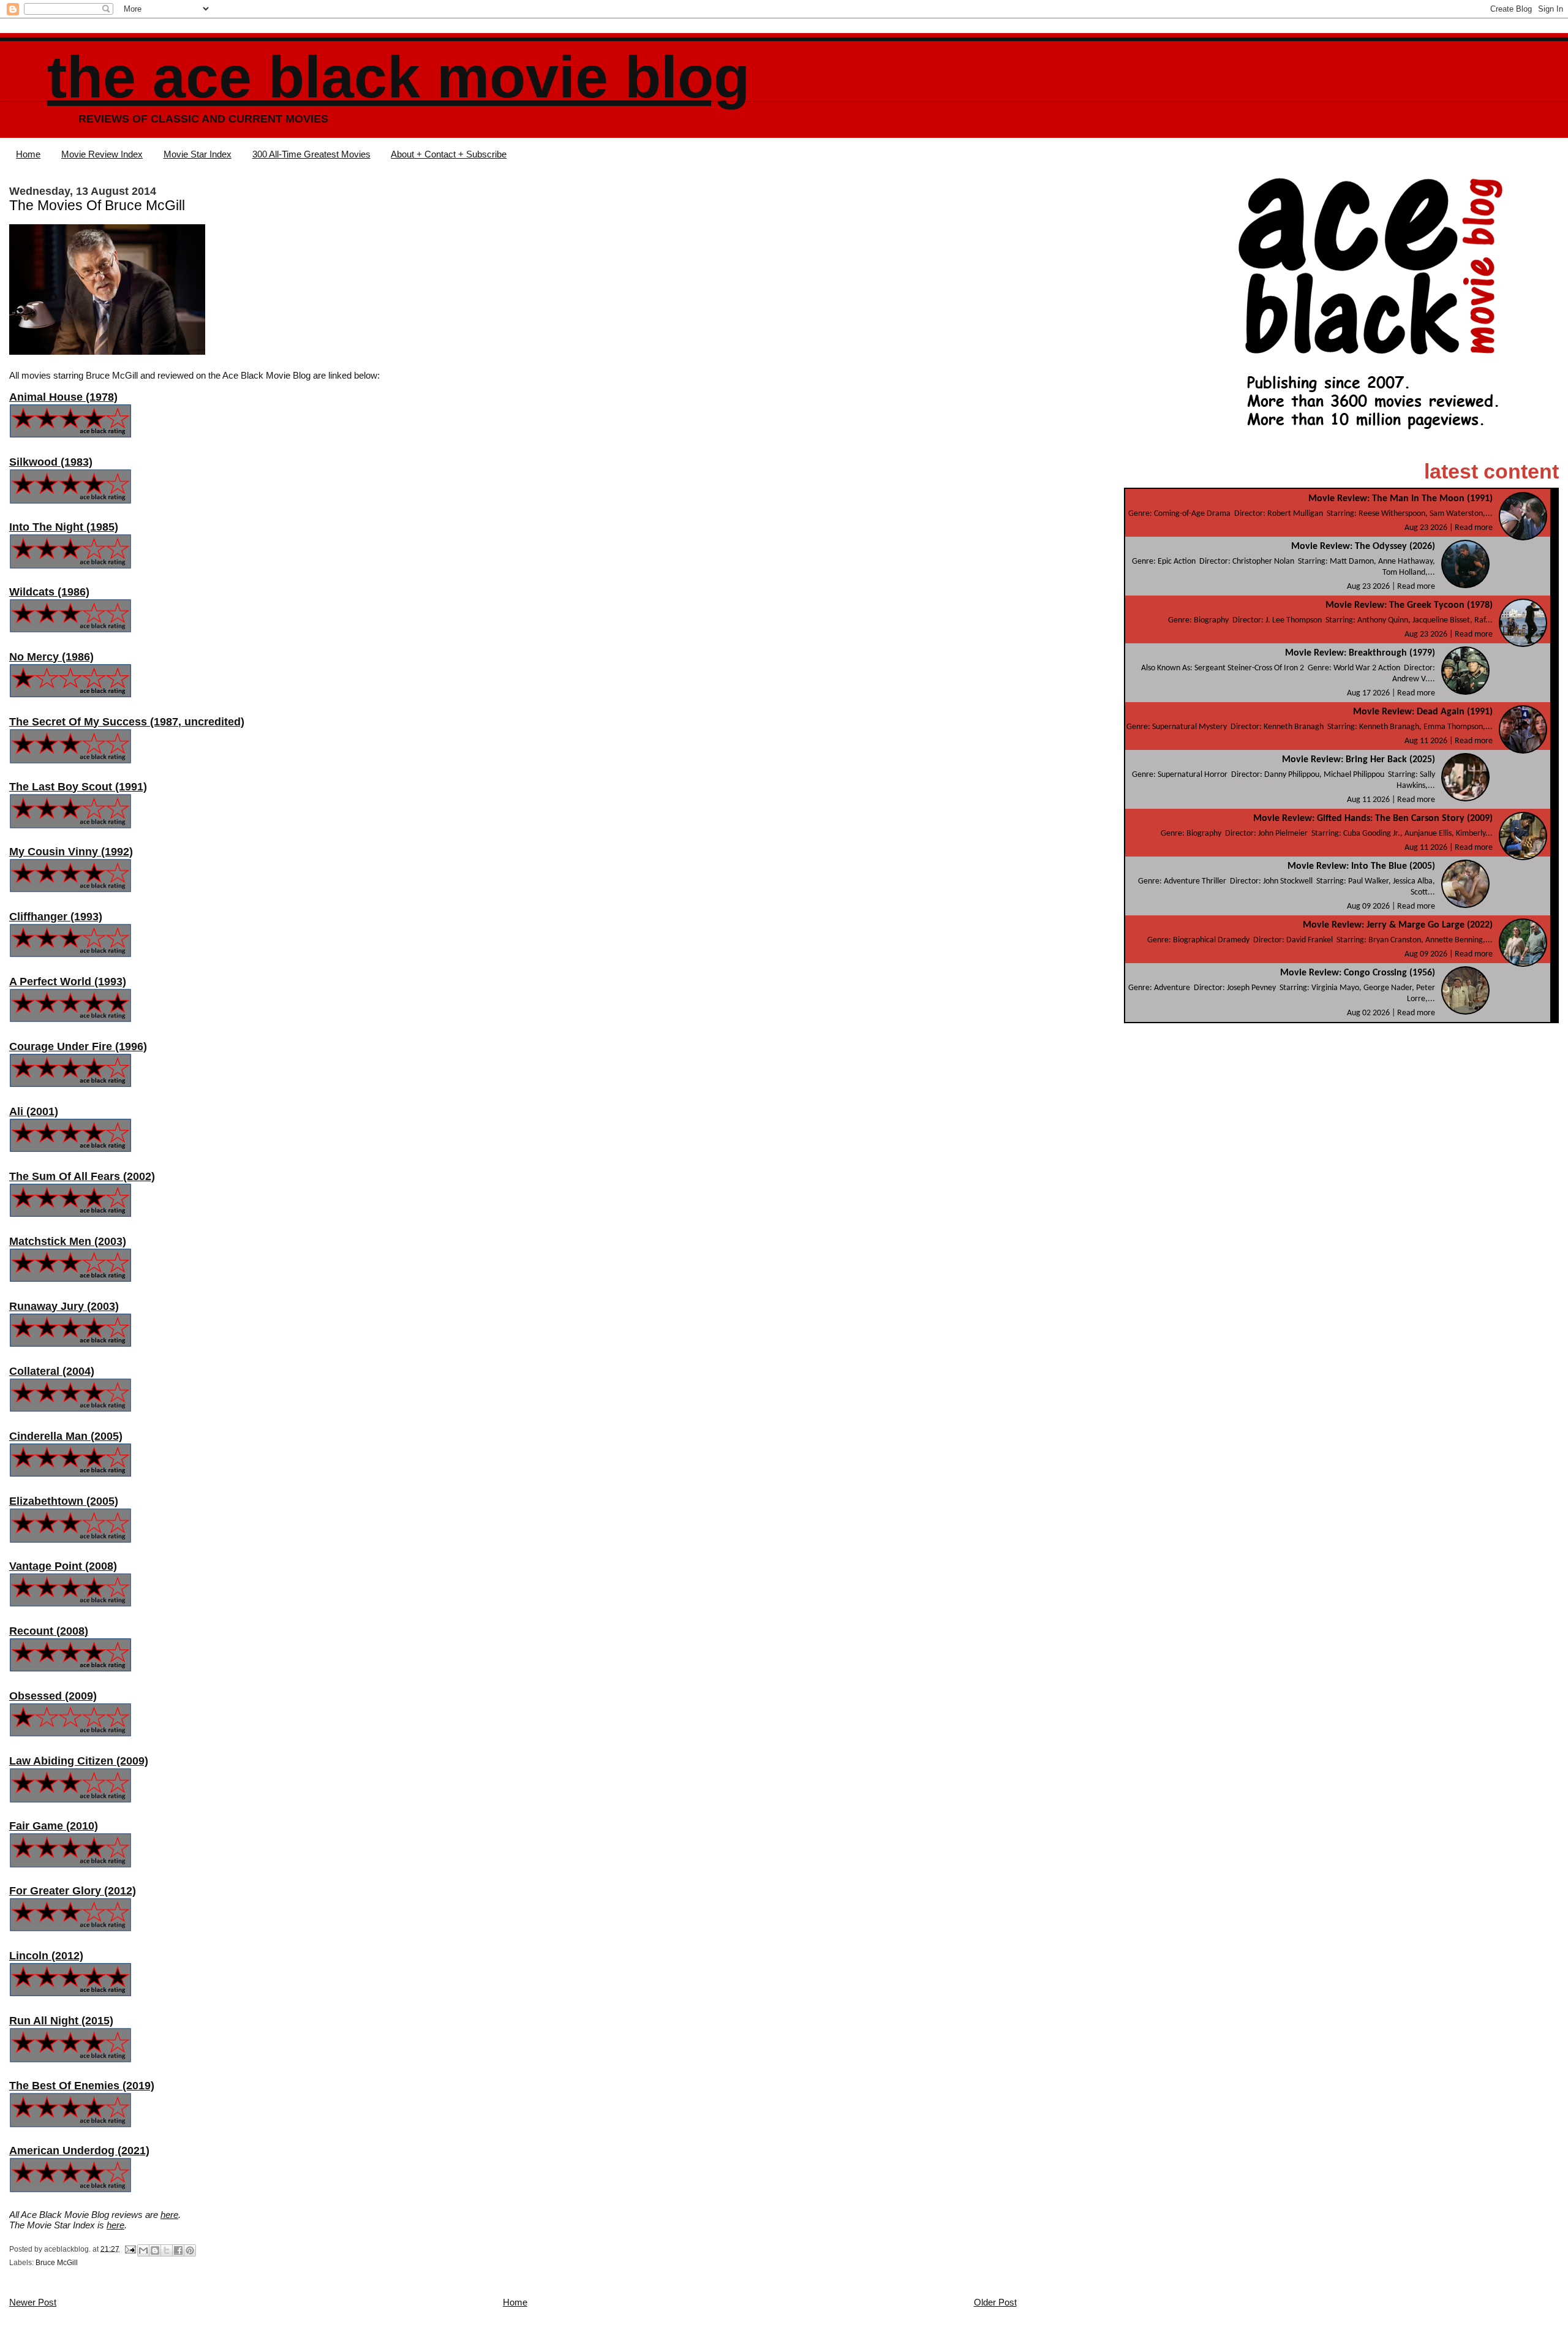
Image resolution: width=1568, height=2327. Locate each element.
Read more (1474, 528)
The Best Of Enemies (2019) (82, 2086)
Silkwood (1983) (51, 462)
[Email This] (143, 2250)
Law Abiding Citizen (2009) (79, 1761)
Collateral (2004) (52, 1371)
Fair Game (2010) (54, 1826)
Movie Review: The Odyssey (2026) (1363, 547)
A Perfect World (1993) (68, 982)
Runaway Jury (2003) (64, 1306)
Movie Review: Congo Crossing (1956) (1358, 973)
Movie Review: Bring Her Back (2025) (1359, 760)
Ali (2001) (34, 1111)
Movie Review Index (102, 154)
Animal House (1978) (63, 397)
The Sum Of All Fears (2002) (82, 1176)
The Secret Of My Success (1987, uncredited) (127, 722)
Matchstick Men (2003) (68, 1241)
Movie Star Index (198, 154)
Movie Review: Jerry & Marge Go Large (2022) (1398, 925)
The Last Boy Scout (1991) (78, 787)
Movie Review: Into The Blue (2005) (1361, 866)
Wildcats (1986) (49, 592)
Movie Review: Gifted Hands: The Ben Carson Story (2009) (1373, 819)
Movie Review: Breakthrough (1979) (1360, 653)
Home (28, 154)
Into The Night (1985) (64, 527)
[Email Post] (130, 2249)
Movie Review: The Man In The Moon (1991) (1400, 499)
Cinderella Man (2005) (66, 1436)
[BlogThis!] (155, 2250)
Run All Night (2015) (61, 2021)
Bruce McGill (57, 2263)
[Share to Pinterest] (190, 2250)
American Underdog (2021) (79, 2151)
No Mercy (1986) (51, 657)
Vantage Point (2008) (63, 1566)
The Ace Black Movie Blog (398, 77)
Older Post (995, 2302)
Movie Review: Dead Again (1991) (1423, 712)
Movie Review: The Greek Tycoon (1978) (1409, 605)
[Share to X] (167, 2250)
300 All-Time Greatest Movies (311, 154)
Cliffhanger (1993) (56, 917)
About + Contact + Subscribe (449, 154)
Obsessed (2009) (53, 1696)
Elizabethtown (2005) (64, 1501)
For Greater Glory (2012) (73, 1891)
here (169, 2215)
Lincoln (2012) (46, 1956)
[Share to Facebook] (178, 2250)
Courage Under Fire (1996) (78, 1046)
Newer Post (33, 2302)
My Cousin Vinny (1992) (71, 852)
